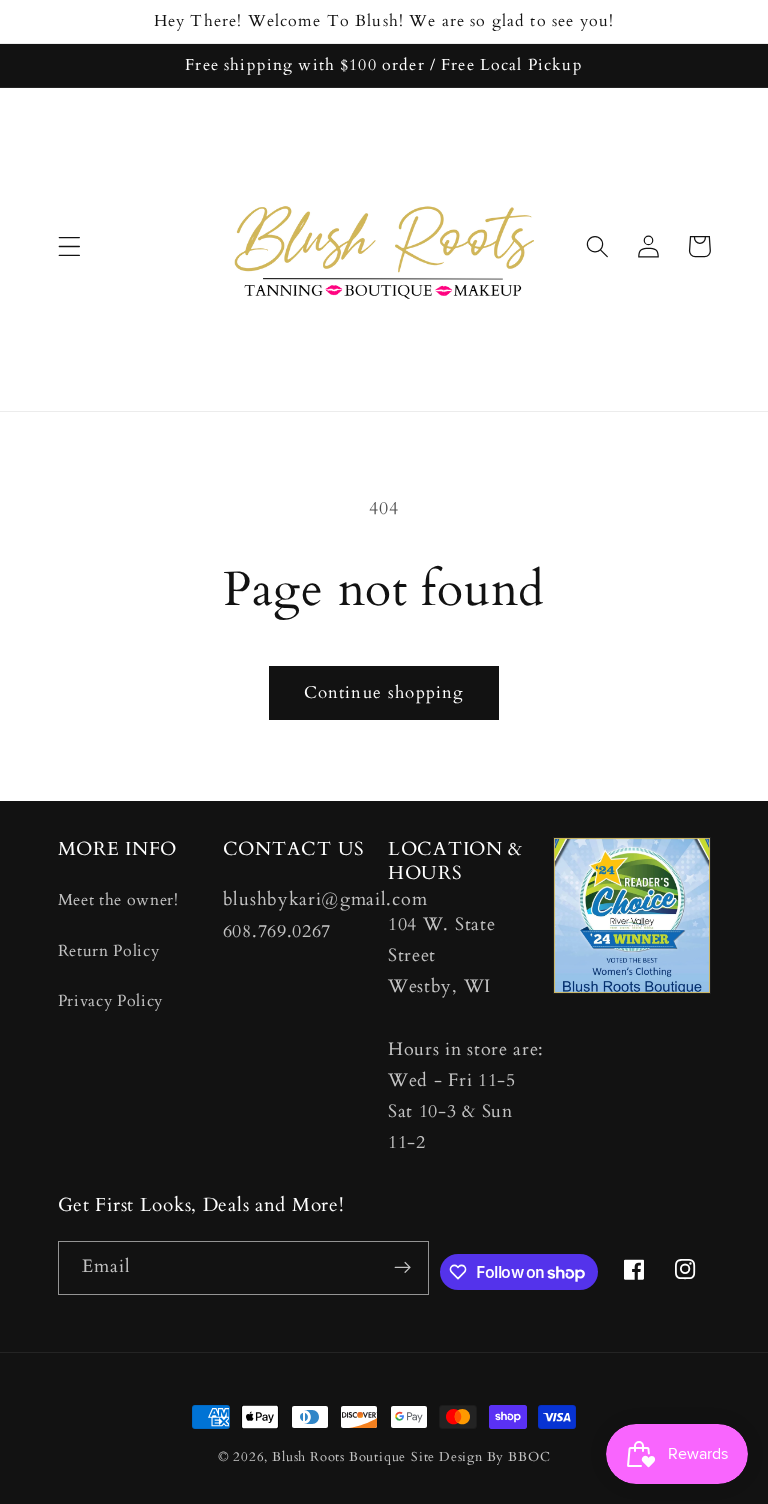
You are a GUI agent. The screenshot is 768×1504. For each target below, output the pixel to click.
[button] (69, 246)
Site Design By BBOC (480, 1457)
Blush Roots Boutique (339, 1457)
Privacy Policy (111, 1001)
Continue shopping (384, 692)
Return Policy (109, 951)
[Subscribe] (402, 1268)
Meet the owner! (118, 900)
